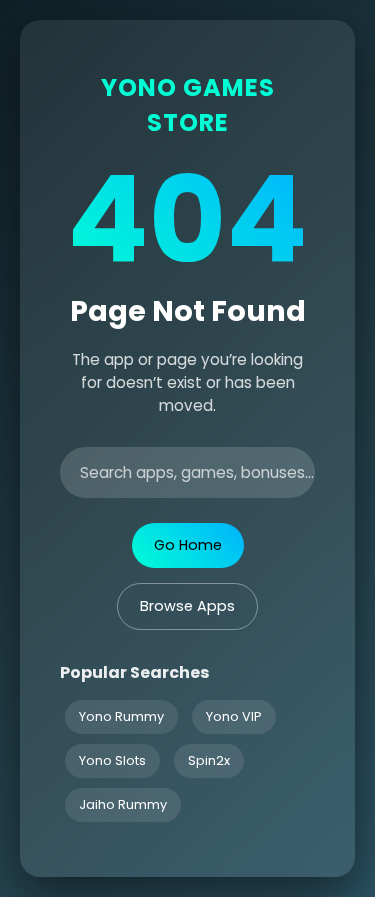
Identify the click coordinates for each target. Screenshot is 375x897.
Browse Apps (187, 606)
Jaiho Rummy (123, 804)
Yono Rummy (121, 716)
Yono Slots (112, 760)
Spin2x (209, 760)
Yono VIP (234, 716)
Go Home (188, 545)
